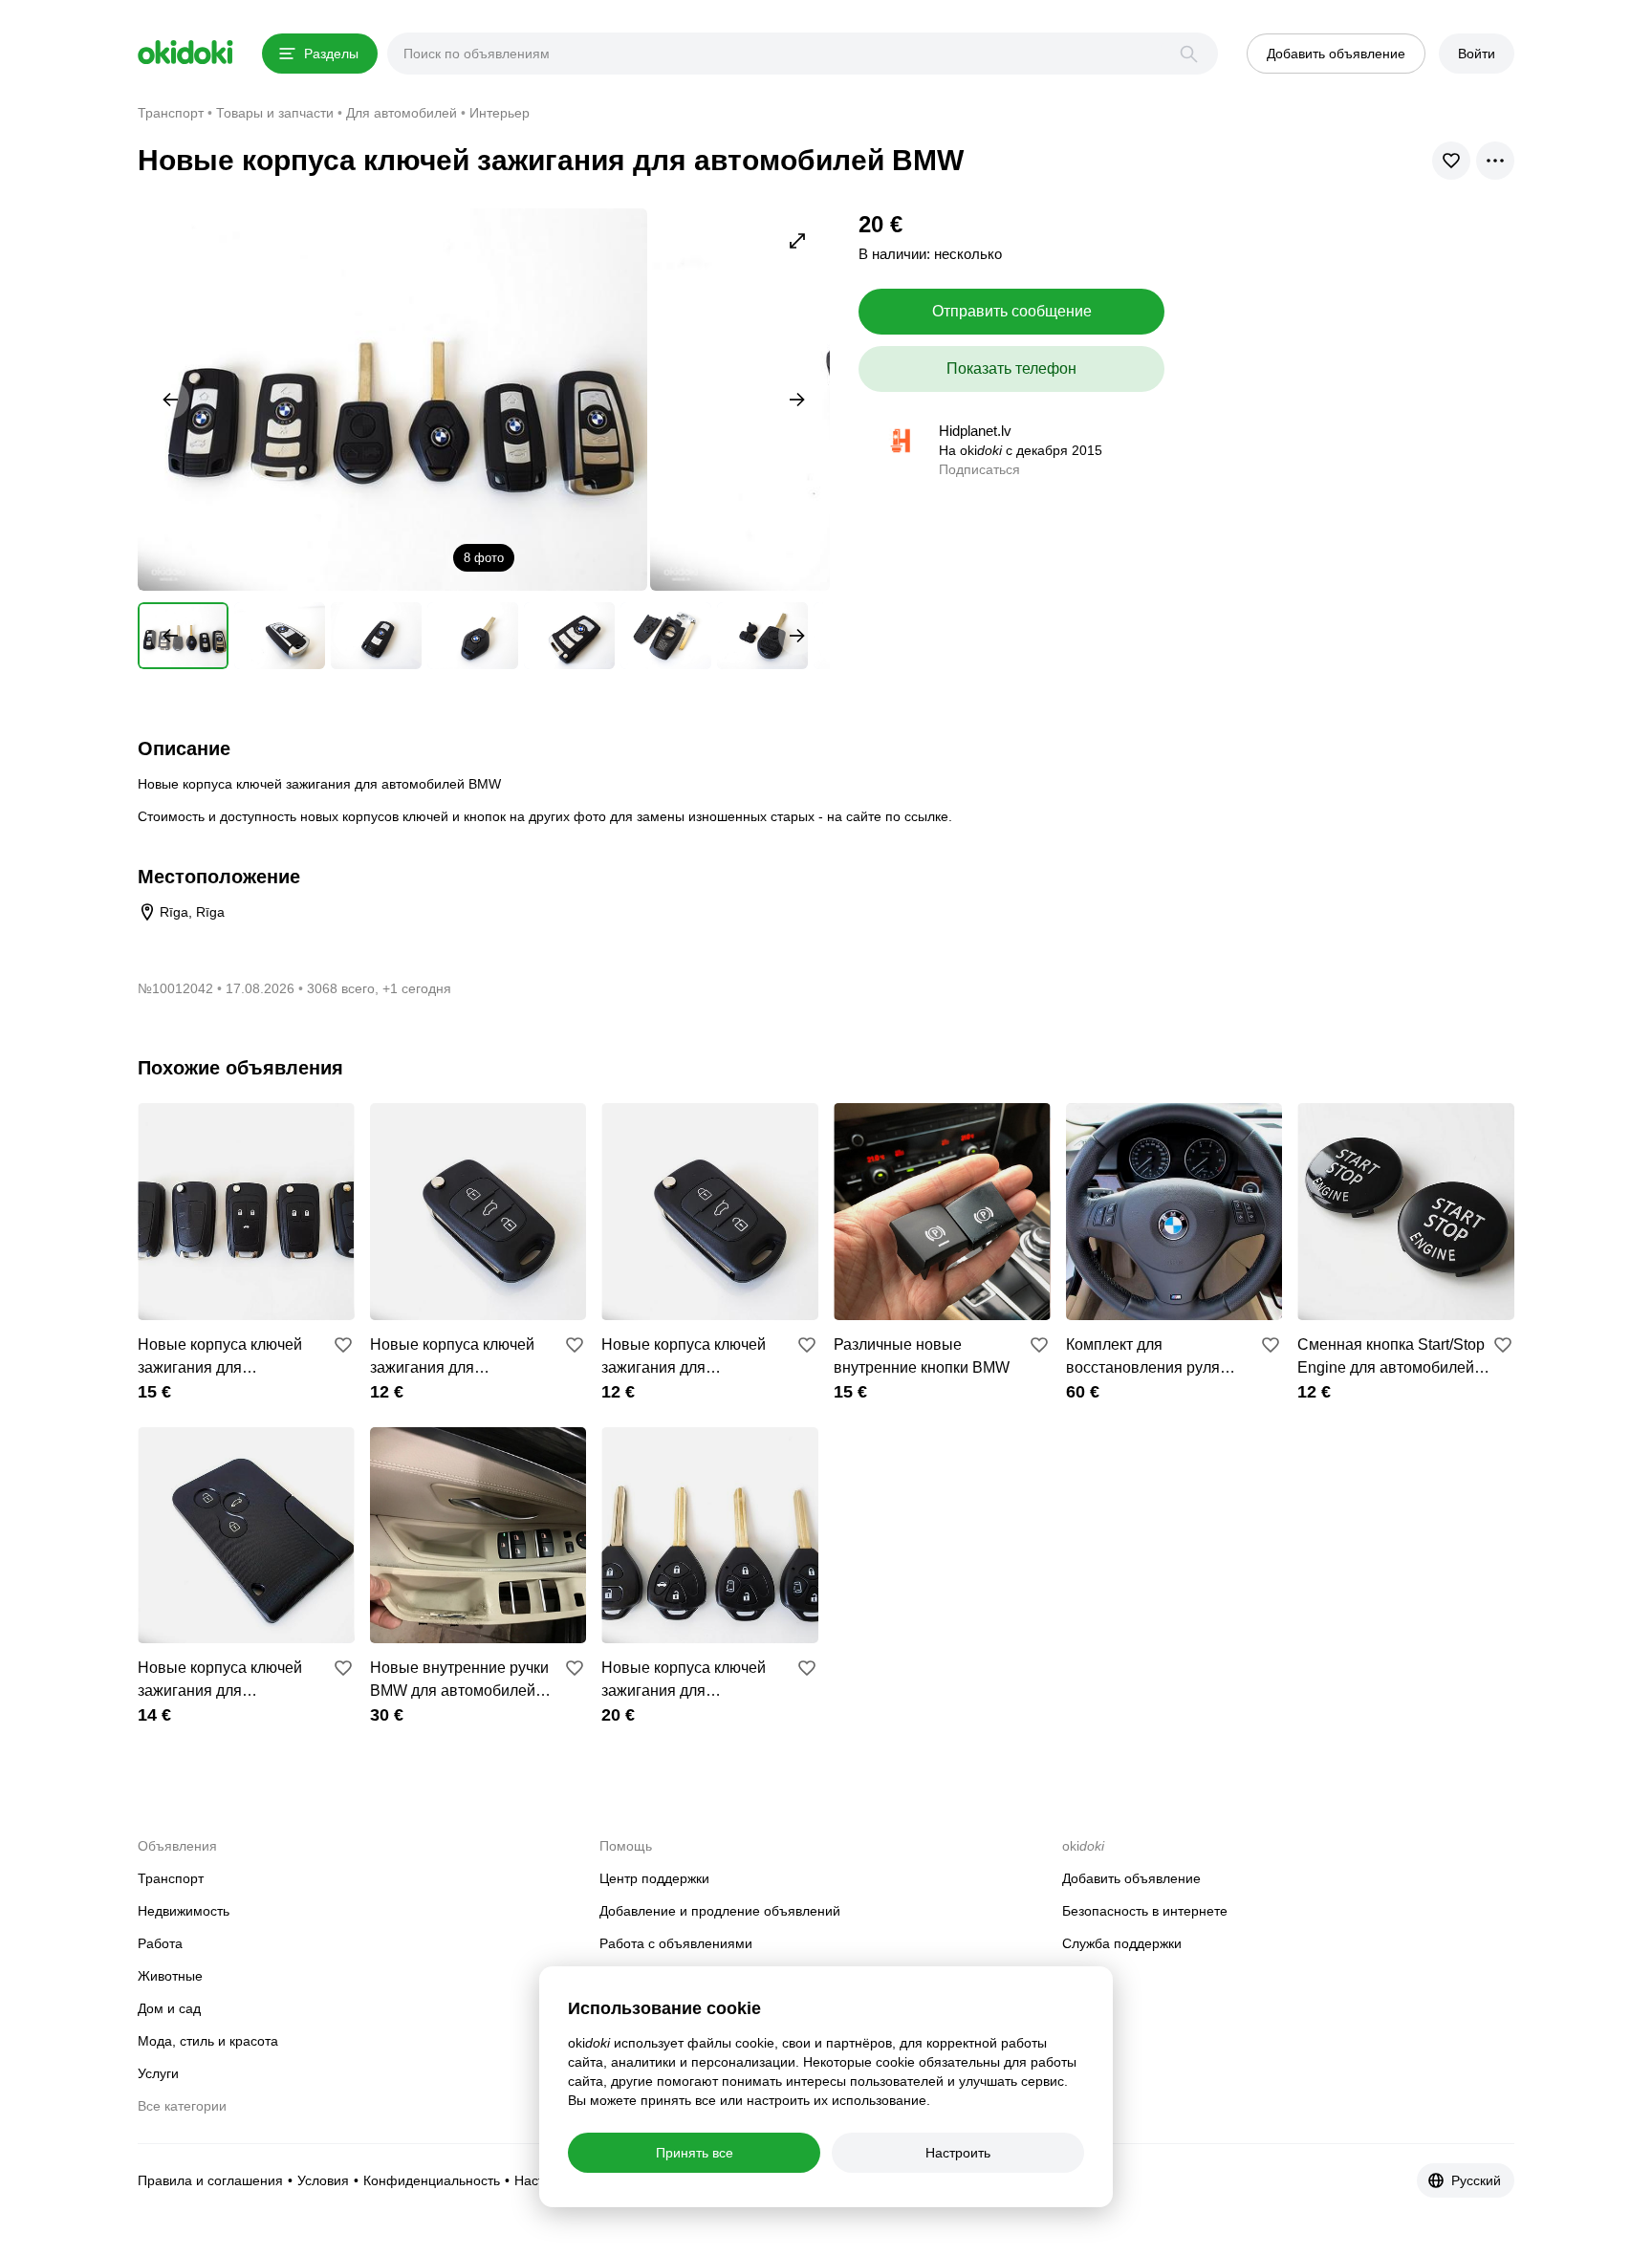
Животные (170, 1976)
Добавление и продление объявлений (720, 1911)
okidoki (185, 53)
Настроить (958, 2153)
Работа (160, 1943)
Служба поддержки (1122, 1943)
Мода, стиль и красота (208, 2041)
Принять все (695, 2153)
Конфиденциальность (432, 2180)
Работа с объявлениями (676, 1943)
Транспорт (171, 1878)
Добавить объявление (1131, 1878)
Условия (323, 2180)
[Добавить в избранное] (343, 1345)
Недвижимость (184, 1911)
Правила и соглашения (210, 2180)
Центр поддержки (654, 1878)
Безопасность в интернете (1145, 1911)
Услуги (158, 2073)
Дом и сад (169, 2008)
